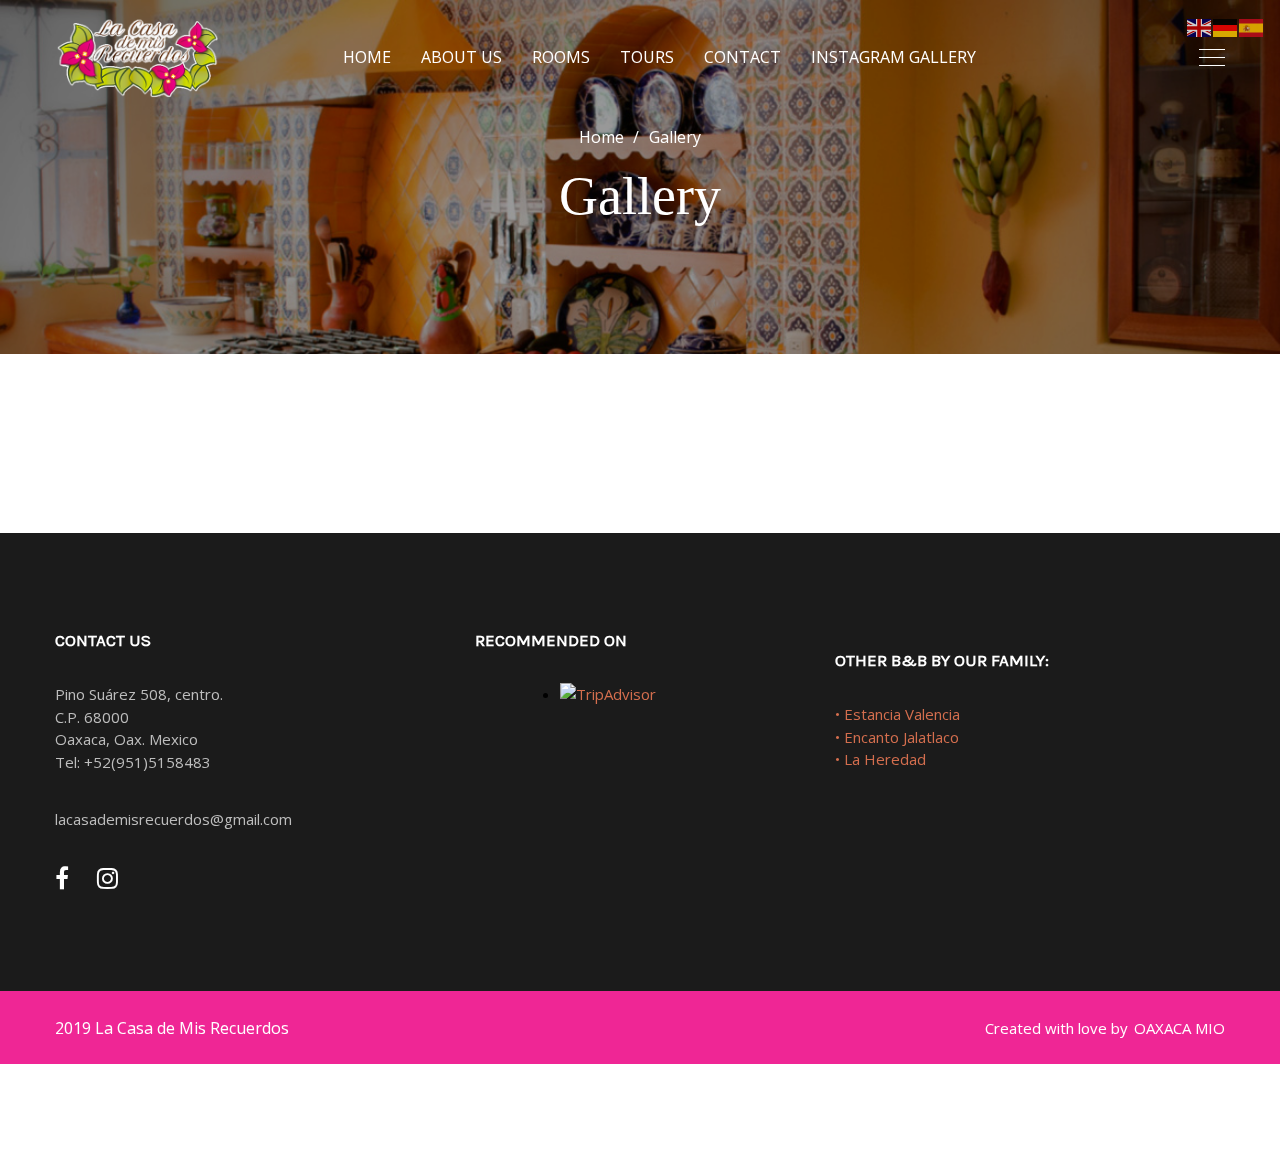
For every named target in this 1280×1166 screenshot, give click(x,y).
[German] (1226, 26)
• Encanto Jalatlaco (897, 737)
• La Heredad (880, 759)
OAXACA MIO (1179, 1028)
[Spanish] (1252, 26)
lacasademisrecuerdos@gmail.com (173, 819)
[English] (1200, 26)
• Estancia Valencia (897, 714)
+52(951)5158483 (147, 762)
